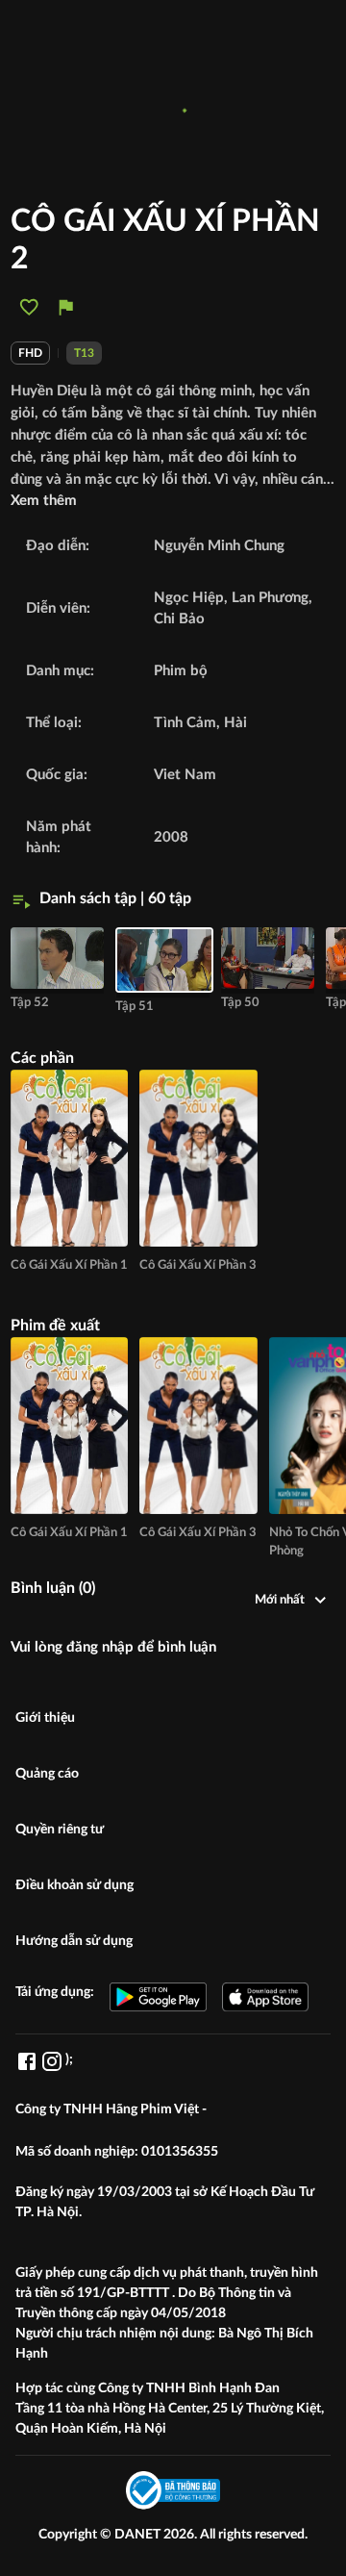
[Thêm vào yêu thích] (29, 307)
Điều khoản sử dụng (74, 1885)
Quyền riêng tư (60, 1830)
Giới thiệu (45, 1718)
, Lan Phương (266, 598)
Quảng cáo (47, 1774)
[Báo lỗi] (66, 307)
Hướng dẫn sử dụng (74, 1941)
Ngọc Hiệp (189, 598)
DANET (139, 2535)
